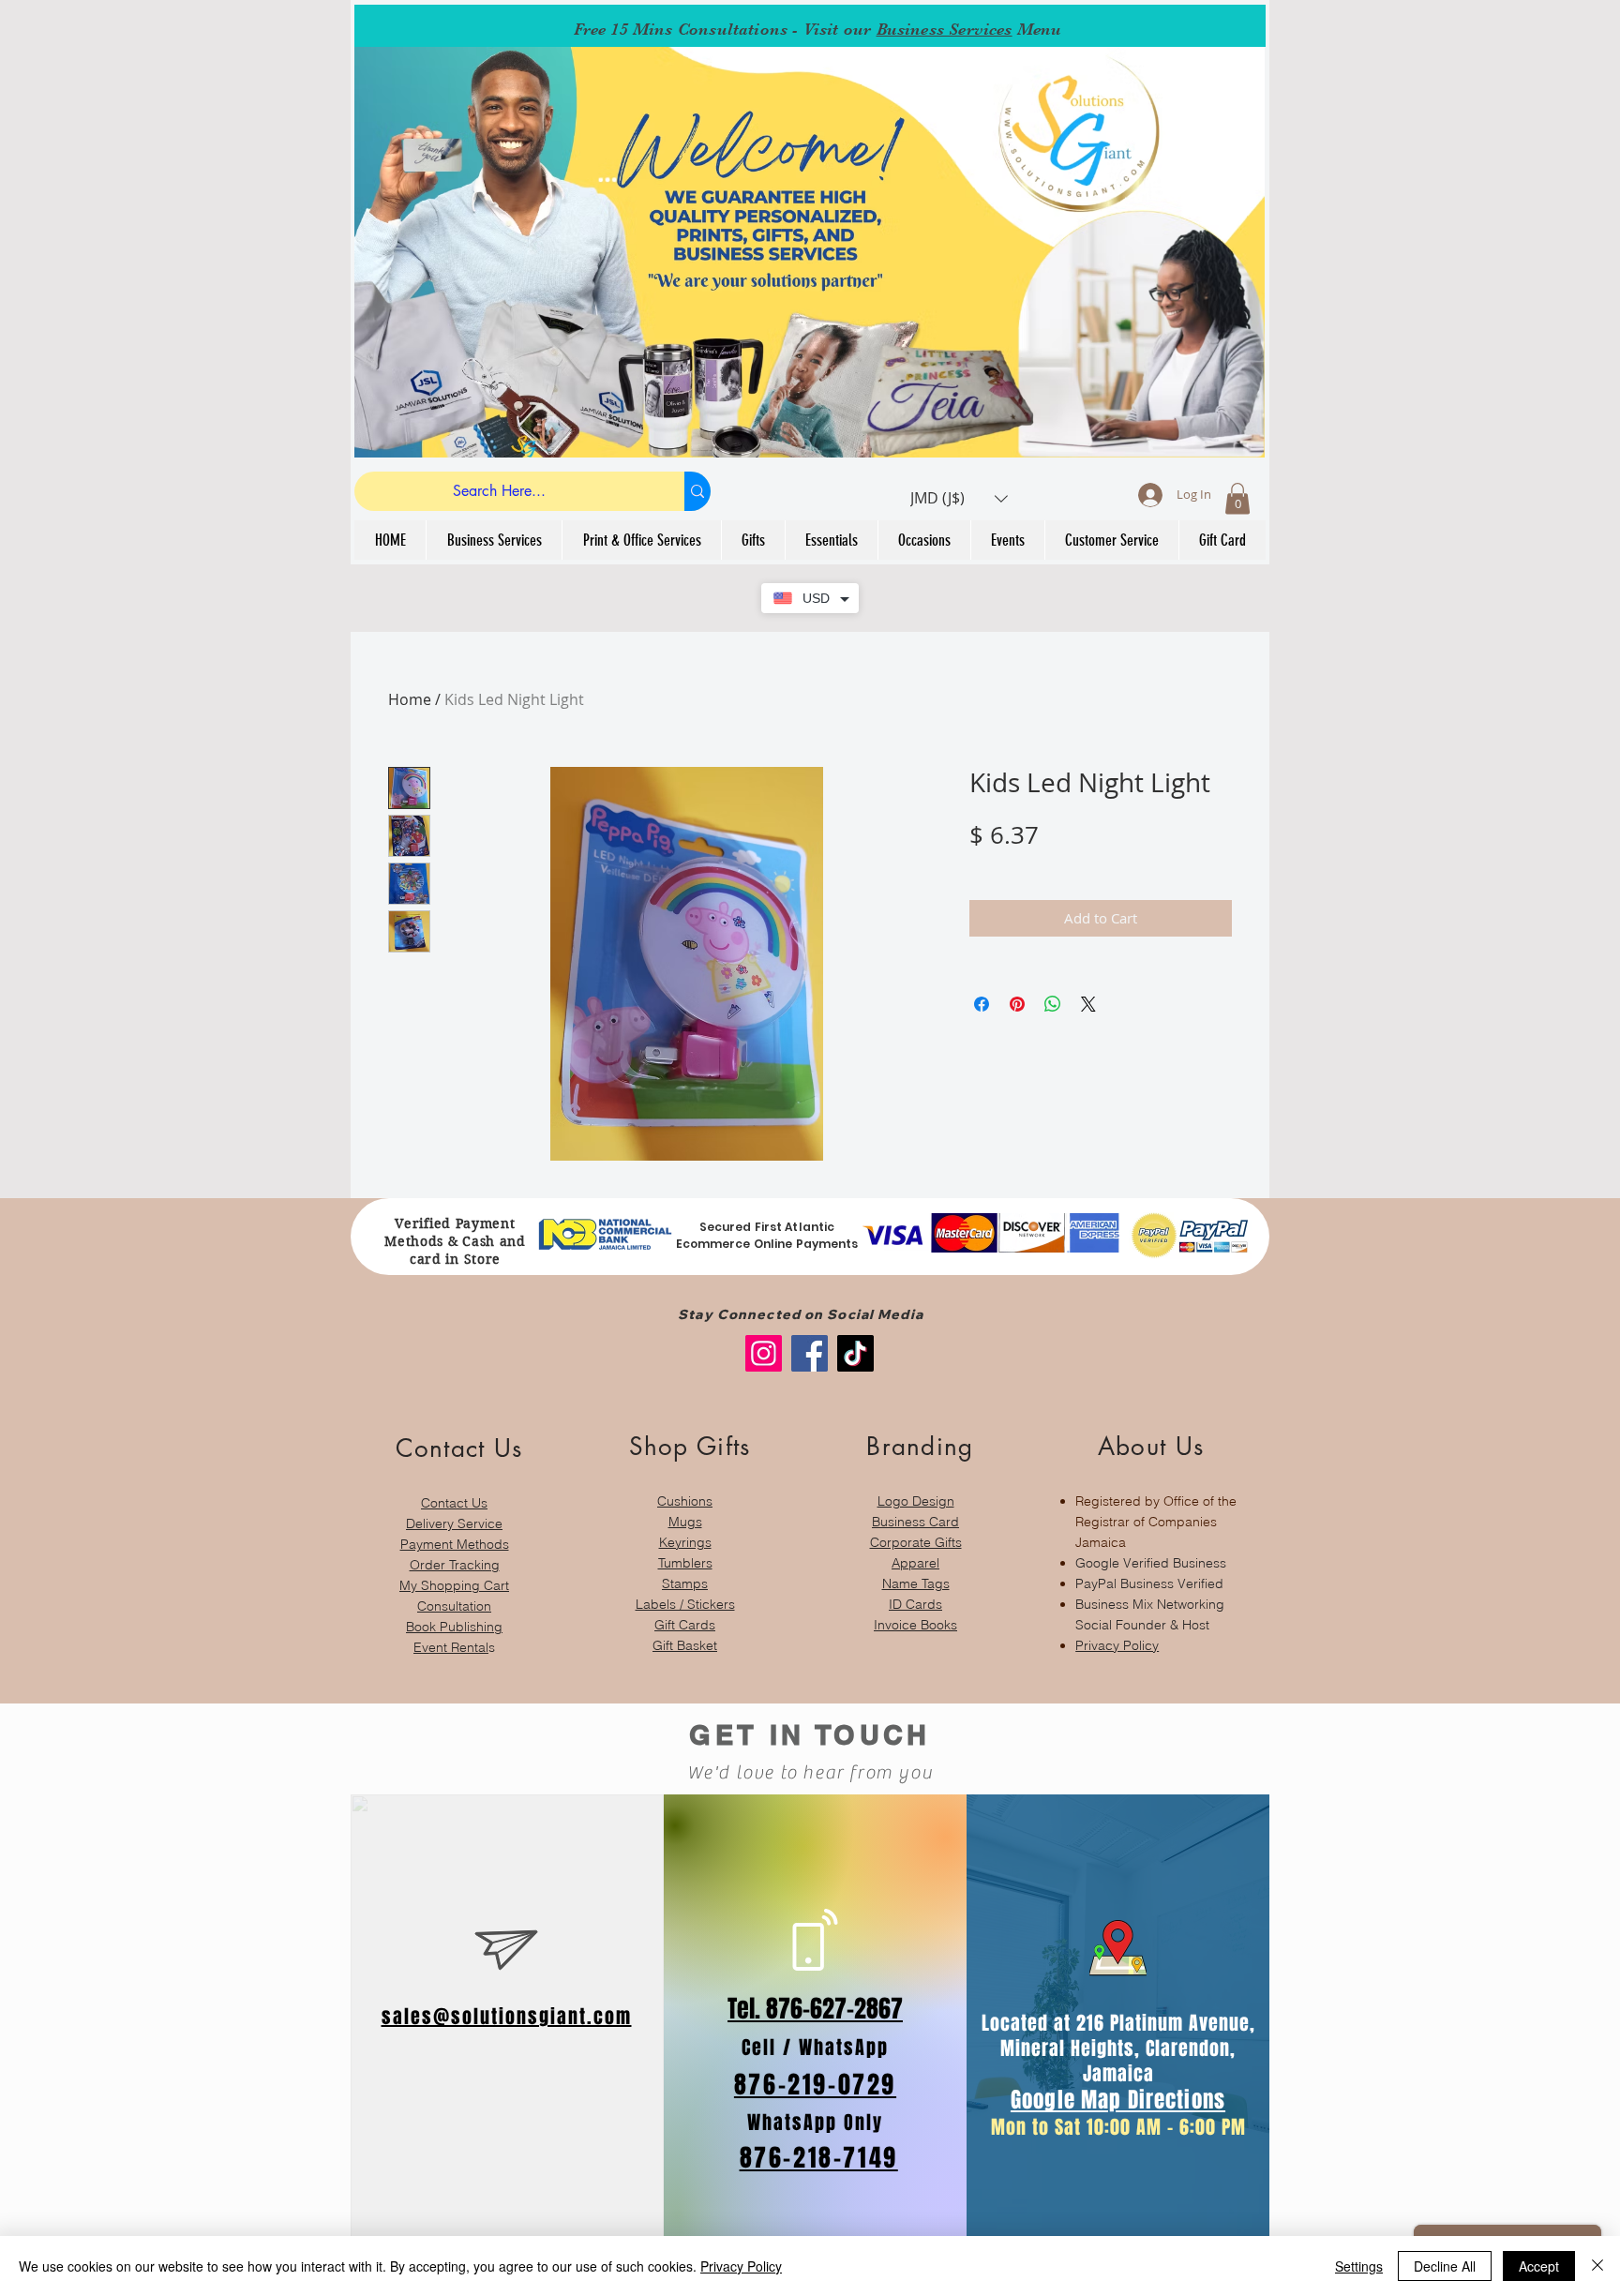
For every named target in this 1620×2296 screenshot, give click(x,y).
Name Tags (916, 1583)
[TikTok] (855, 1353)
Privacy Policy (1117, 1645)
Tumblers (685, 1563)
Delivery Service (454, 1523)
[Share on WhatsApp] (1053, 1004)
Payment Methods (455, 1544)
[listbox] (959, 498)
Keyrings (685, 1542)
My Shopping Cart (454, 1585)
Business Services (945, 29)
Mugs (685, 1522)
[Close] (1597, 2266)
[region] (454, 1535)
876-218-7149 (819, 2158)
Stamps (685, 1583)
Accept (1539, 2266)
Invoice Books (915, 1625)
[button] (959, 498)
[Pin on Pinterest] (1017, 1004)
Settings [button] (1359, 2266)
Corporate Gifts (916, 1542)
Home (410, 699)
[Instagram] (764, 1353)
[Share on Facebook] (982, 1004)
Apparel (915, 1563)
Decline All (1445, 2266)
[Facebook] (810, 1353)
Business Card (915, 1522)
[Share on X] (1088, 1004)
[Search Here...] (697, 491)
